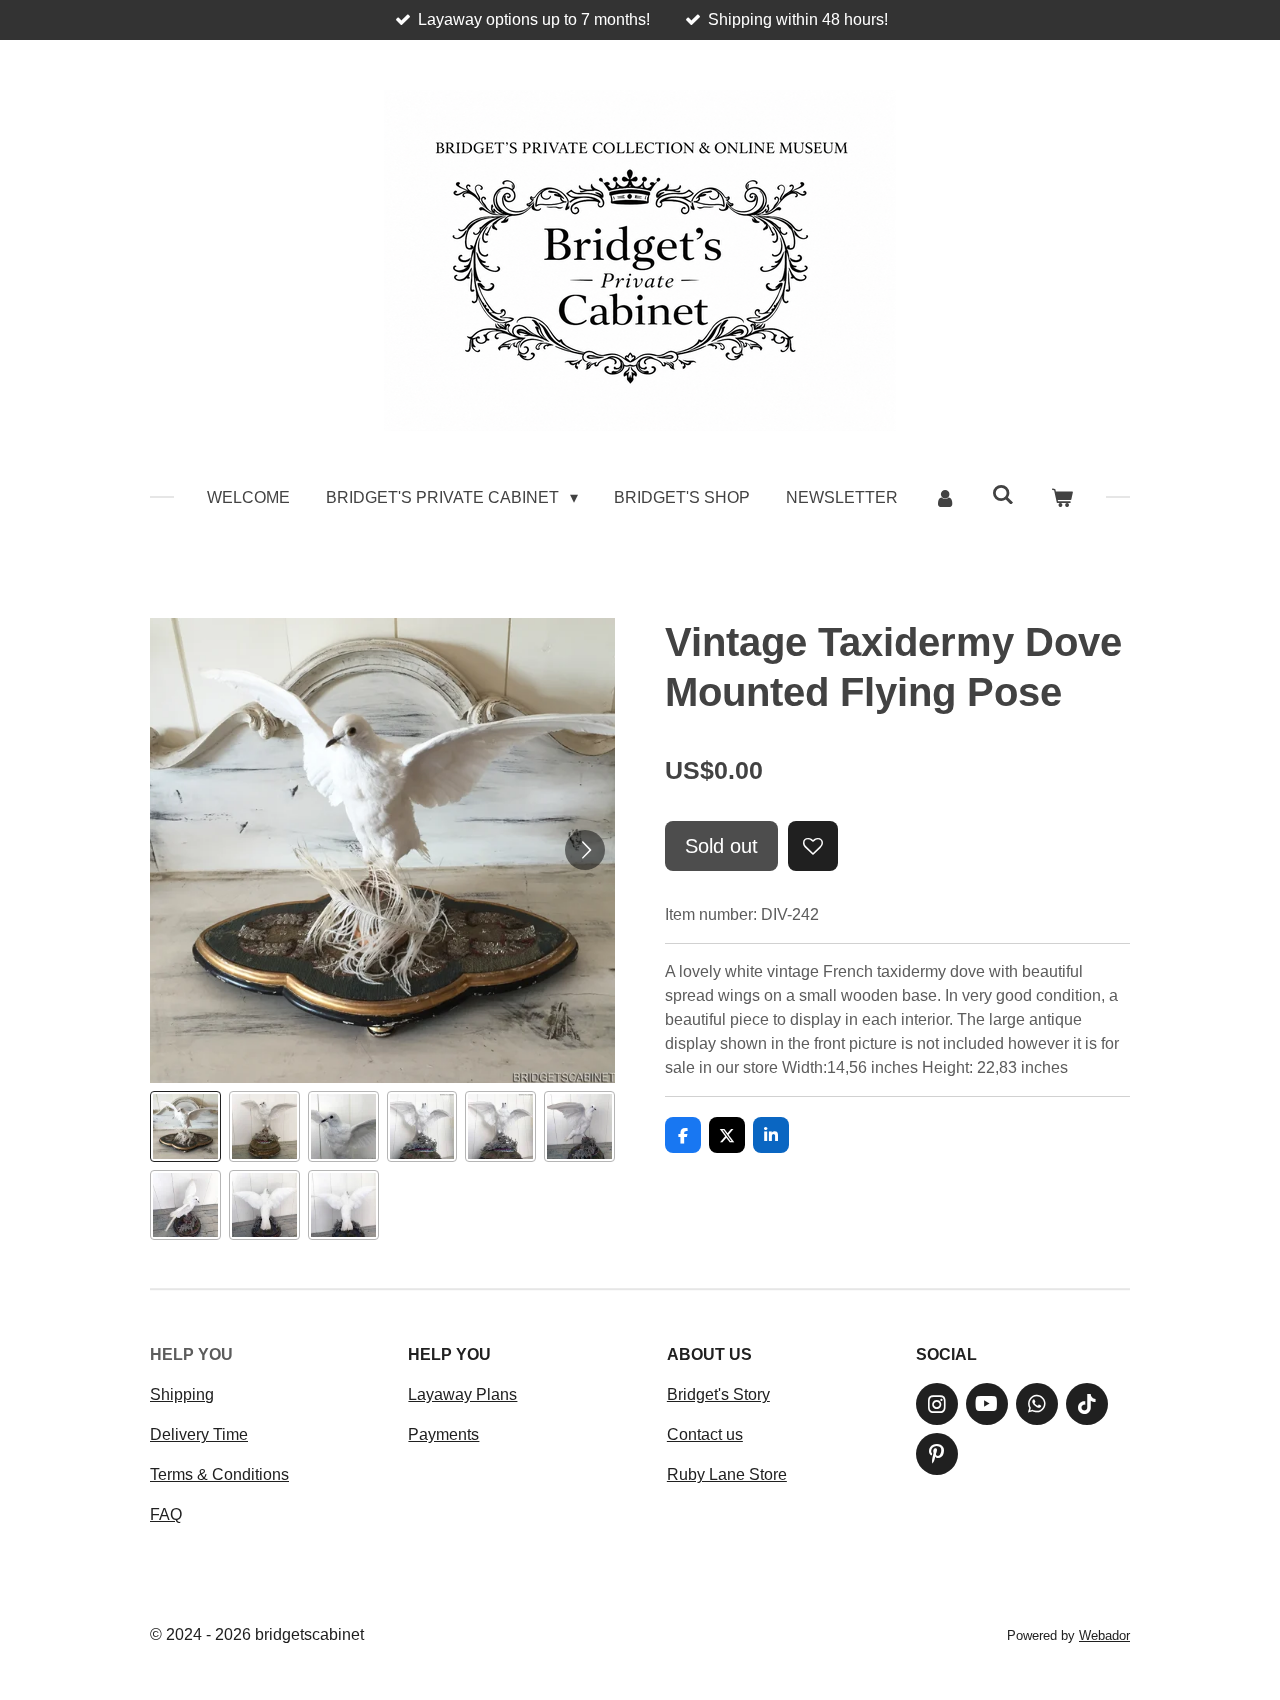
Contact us (705, 1434)
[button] (185, 1126)
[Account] (945, 498)
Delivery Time (199, 1434)
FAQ (166, 1514)
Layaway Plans (462, 1394)
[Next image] (585, 850)
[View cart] (1061, 498)
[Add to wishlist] (813, 846)
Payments (443, 1434)
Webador (1104, 1635)
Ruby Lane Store (727, 1474)
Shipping (182, 1394)
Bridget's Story (718, 1394)
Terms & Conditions (219, 1474)
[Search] (1003, 495)
